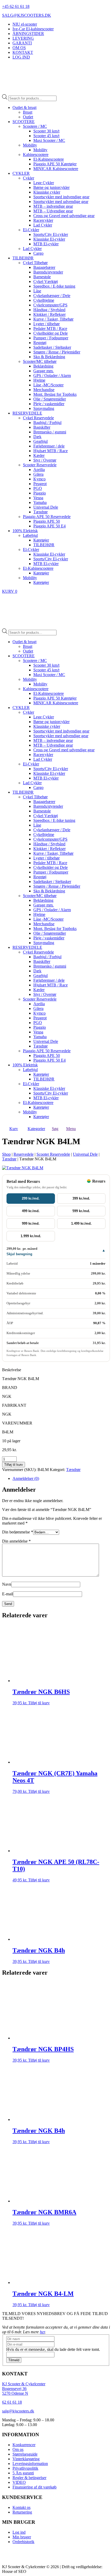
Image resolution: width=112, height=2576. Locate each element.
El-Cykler (31, 230)
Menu (71, 1129)
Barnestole (42, 277)
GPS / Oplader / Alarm (52, 376)
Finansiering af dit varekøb (35, 2487)
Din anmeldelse (16, 1541)
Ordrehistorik (23, 2542)
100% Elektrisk (25, 531)
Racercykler (43, 220)
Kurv (14, 1129)
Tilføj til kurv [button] (39, 1703)
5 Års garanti (23, 2473)
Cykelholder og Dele (51, 333)
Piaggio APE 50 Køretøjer (55, 164)
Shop (6, 1154)
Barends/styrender (48, 272)
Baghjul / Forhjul (47, 423)
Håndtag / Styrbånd (49, 310)
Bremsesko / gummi (50, 432)
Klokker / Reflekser (49, 314)
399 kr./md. (81, 1198)
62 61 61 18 (12, 2402)
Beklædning (43, 366)
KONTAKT (23, 52)
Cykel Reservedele (38, 418)
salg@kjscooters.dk (18, 2411)
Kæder (39, 455)
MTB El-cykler (46, 244)
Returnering (22, 2512)
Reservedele (24, 1154)
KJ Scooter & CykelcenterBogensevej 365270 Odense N (24, 2389)
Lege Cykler (44, 183)
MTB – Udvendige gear (53, 211)
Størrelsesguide (25, 2454)
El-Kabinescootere (49, 159)
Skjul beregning (19, 1254)
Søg (55, 1129)
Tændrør (41, 512)
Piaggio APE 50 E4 (49, 526)
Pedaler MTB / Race (50, 328)
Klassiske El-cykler (49, 239)
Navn (7, 1584)
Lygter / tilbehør (46, 324)
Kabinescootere (36, 155)
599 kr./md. (81, 1211)
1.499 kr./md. (81, 1223)
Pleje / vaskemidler (49, 404)
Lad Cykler (43, 225)
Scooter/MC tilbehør (40, 361)
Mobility (30, 145)
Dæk (37, 437)
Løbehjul (30, 535)
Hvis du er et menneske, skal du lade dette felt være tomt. (53, 2349)
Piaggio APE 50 (47, 521)
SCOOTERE (24, 122)
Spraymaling (44, 408)
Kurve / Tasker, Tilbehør (53, 319)
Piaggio (40, 493)
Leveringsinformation (30, 2464)
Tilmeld (14, 2360)
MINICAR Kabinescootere (56, 169)
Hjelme (39, 380)
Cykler (29, 178)
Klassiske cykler (47, 192)
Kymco (39, 479)
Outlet (28, 117)
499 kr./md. (31, 1211)
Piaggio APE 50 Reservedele (47, 517)
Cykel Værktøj (46, 281)
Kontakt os (21, 2507)
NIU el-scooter (25, 24)
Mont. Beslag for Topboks (55, 394)
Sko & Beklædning (49, 357)
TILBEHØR (23, 258)
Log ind (19, 2532)
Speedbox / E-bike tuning (54, 286)
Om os (18, 2449)
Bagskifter (42, 427)
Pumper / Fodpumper (51, 338)
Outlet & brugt (24, 107)
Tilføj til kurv (14, 1465)
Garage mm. (43, 371)
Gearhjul (41, 441)
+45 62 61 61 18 (16, 6)
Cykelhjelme (44, 300)
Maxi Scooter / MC (49, 140)
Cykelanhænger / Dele (52, 296)
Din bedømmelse (18, 1532)
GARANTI (22, 43)
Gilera (38, 474)
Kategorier (36, 1129)
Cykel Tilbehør (35, 263)
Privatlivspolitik (25, 2468)
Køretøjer (41, 540)
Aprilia (39, 470)
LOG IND (21, 57)
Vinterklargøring (26, 2459)
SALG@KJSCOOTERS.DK (27, 15)
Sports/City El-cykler (51, 234)
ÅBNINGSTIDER (28, 34)
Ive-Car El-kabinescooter (33, 29)
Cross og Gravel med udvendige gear (64, 216)
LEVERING (23, 38)
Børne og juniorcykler (51, 187)
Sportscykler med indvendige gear (61, 197)
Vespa (38, 498)
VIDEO (19, 2482)
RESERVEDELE (27, 413)
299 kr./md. (31, 1198)
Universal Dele (46, 507)
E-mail (8, 1594)
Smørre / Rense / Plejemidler (57, 352)
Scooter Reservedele (40, 465)
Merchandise (44, 390)
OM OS (19, 48)
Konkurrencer (24, 2445)
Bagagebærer (44, 267)
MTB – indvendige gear (53, 206)
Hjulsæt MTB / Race (51, 451)
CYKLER (21, 173)
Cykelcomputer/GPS (50, 305)
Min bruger (22, 2537)
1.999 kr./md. (31, 1236)
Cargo (38, 253)
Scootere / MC (35, 126)
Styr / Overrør (45, 460)
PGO (38, 488)
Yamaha (40, 502)
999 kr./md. (31, 1223)
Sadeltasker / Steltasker (52, 347)
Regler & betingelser (29, 2478)
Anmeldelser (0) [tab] (26, 1478)
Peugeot (40, 484)
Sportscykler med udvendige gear (61, 202)
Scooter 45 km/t (46, 136)
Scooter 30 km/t (46, 131)
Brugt (28, 112)
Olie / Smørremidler (50, 399)
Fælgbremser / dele (49, 446)
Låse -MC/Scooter (48, 385)
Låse (37, 291)
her (42, 2332)
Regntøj (40, 343)
